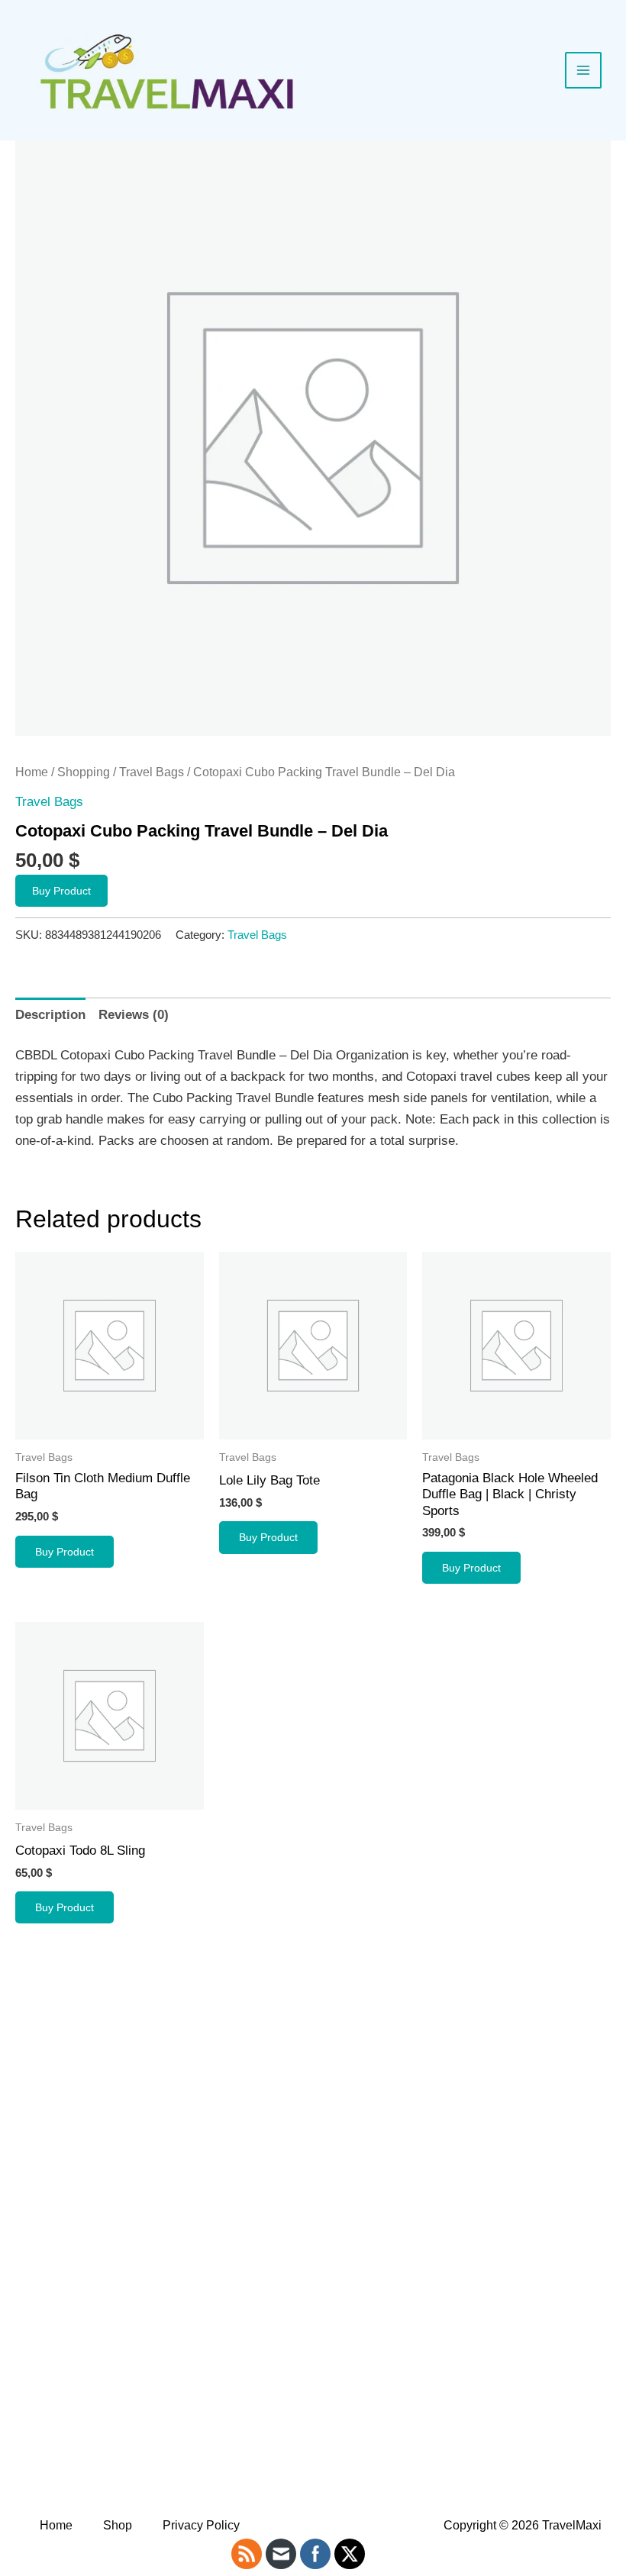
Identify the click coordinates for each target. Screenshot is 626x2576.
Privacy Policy (201, 2525)
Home (32, 772)
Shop (118, 2525)
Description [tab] (50, 1015)
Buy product (61, 891)
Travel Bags (152, 772)
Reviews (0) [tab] (134, 1015)
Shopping (84, 772)
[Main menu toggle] (583, 70)
